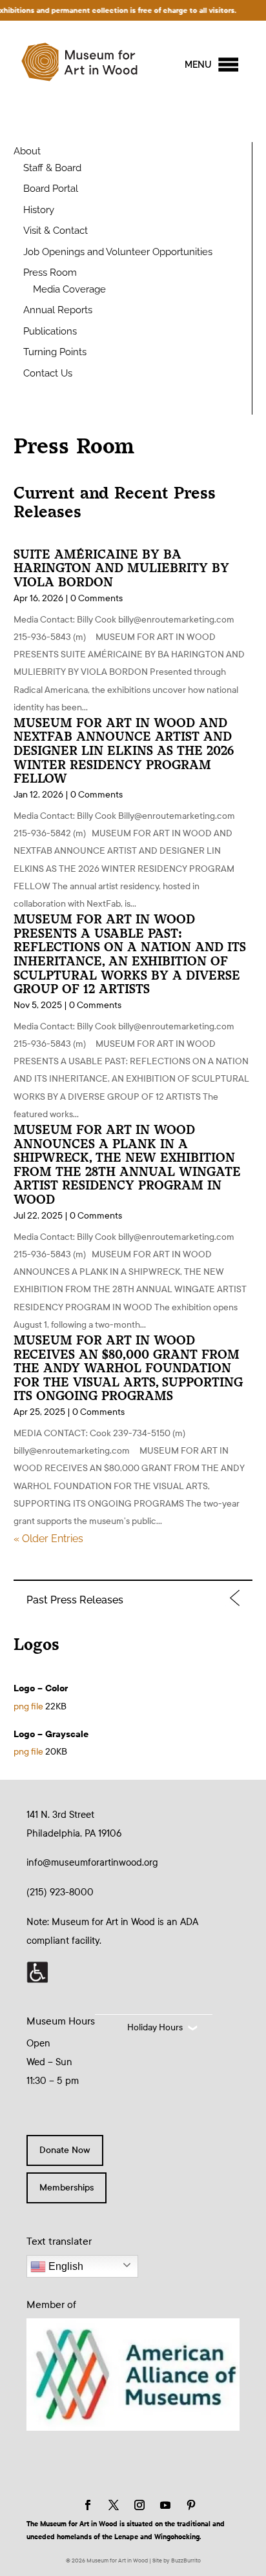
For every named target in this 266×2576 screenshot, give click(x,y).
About (27, 151)
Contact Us (48, 373)
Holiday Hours (155, 2027)
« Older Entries (48, 1539)
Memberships (66, 2188)
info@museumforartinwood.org (92, 1862)
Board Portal (51, 189)
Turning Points (55, 352)
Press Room (50, 273)
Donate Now (65, 2150)
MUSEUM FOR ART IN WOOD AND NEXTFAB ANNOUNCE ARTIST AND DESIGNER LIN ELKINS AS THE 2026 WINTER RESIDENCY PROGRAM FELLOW (124, 751)
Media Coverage (69, 289)
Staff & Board (52, 168)
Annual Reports (58, 310)
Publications (50, 331)
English (65, 2266)
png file (28, 1706)
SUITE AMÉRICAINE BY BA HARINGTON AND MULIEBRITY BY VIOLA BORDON (121, 568)
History (39, 210)
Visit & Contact (56, 231)
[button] (198, 65)
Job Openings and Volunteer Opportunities (118, 252)
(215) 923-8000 (60, 1892)
